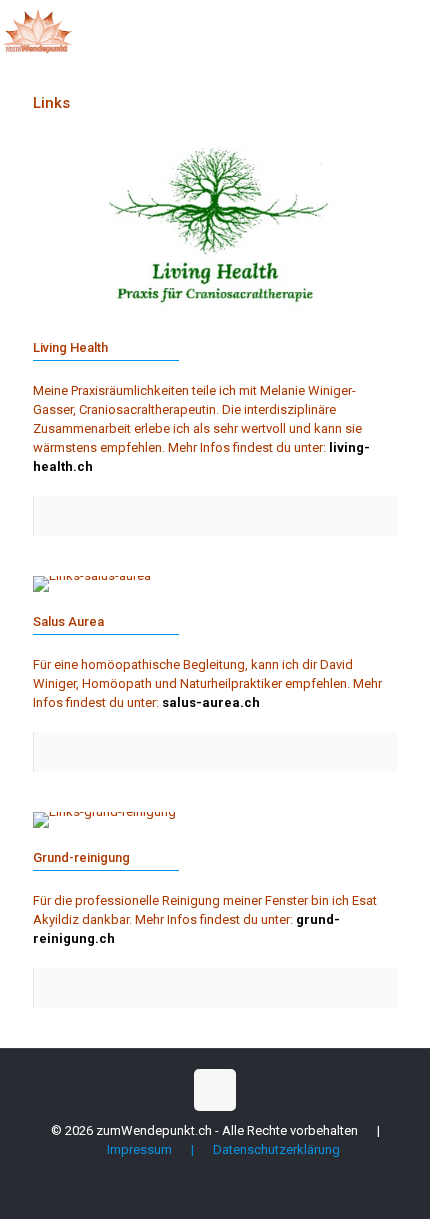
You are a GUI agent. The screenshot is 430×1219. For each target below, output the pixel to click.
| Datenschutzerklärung (257, 1149)
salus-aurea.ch (211, 702)
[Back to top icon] (215, 1090)
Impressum (139, 1149)
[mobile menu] (403, 30)
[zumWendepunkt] (38, 30)
